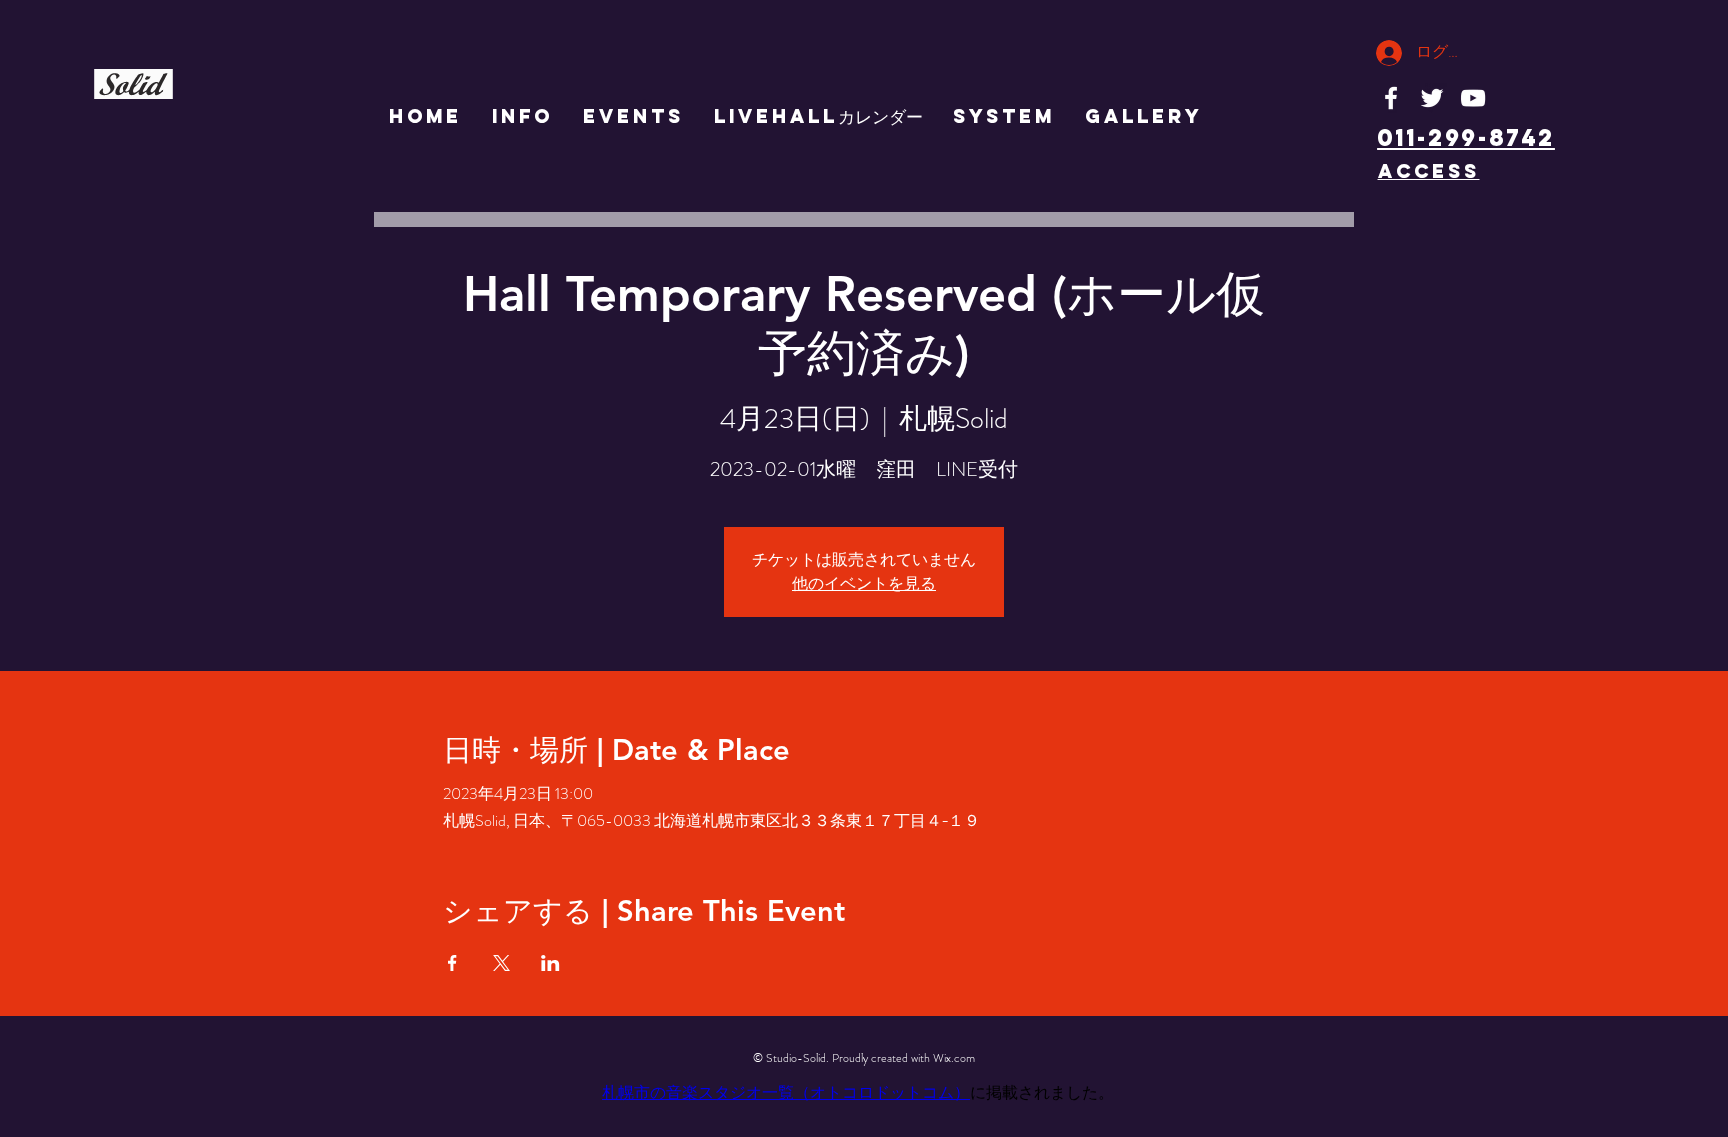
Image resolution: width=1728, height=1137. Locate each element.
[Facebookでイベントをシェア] (452, 963)
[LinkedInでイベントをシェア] (550, 963)
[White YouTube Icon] (1473, 98)
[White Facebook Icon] (1391, 98)
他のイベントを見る (864, 583)
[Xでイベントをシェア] (501, 963)
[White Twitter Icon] (1432, 98)
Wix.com (954, 1058)
